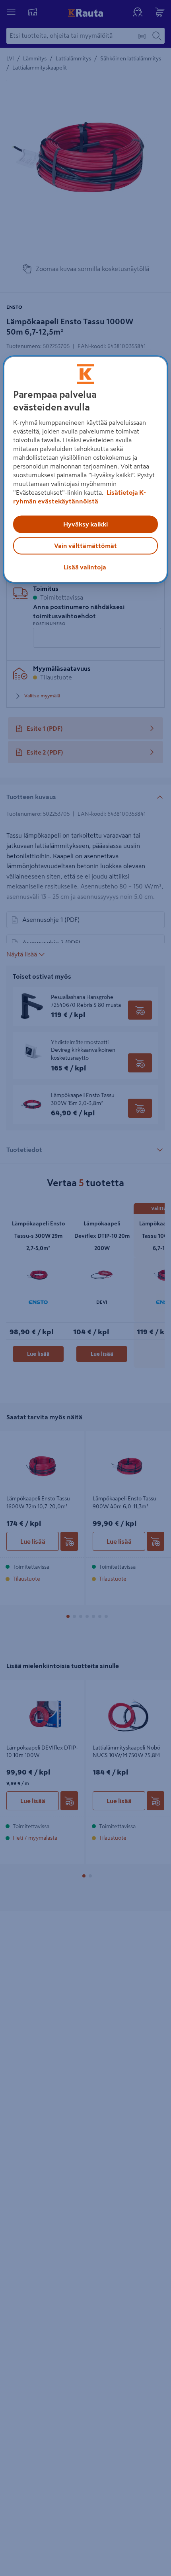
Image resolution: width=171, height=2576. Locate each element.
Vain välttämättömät (85, 546)
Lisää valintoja (85, 567)
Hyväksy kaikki (85, 524)
